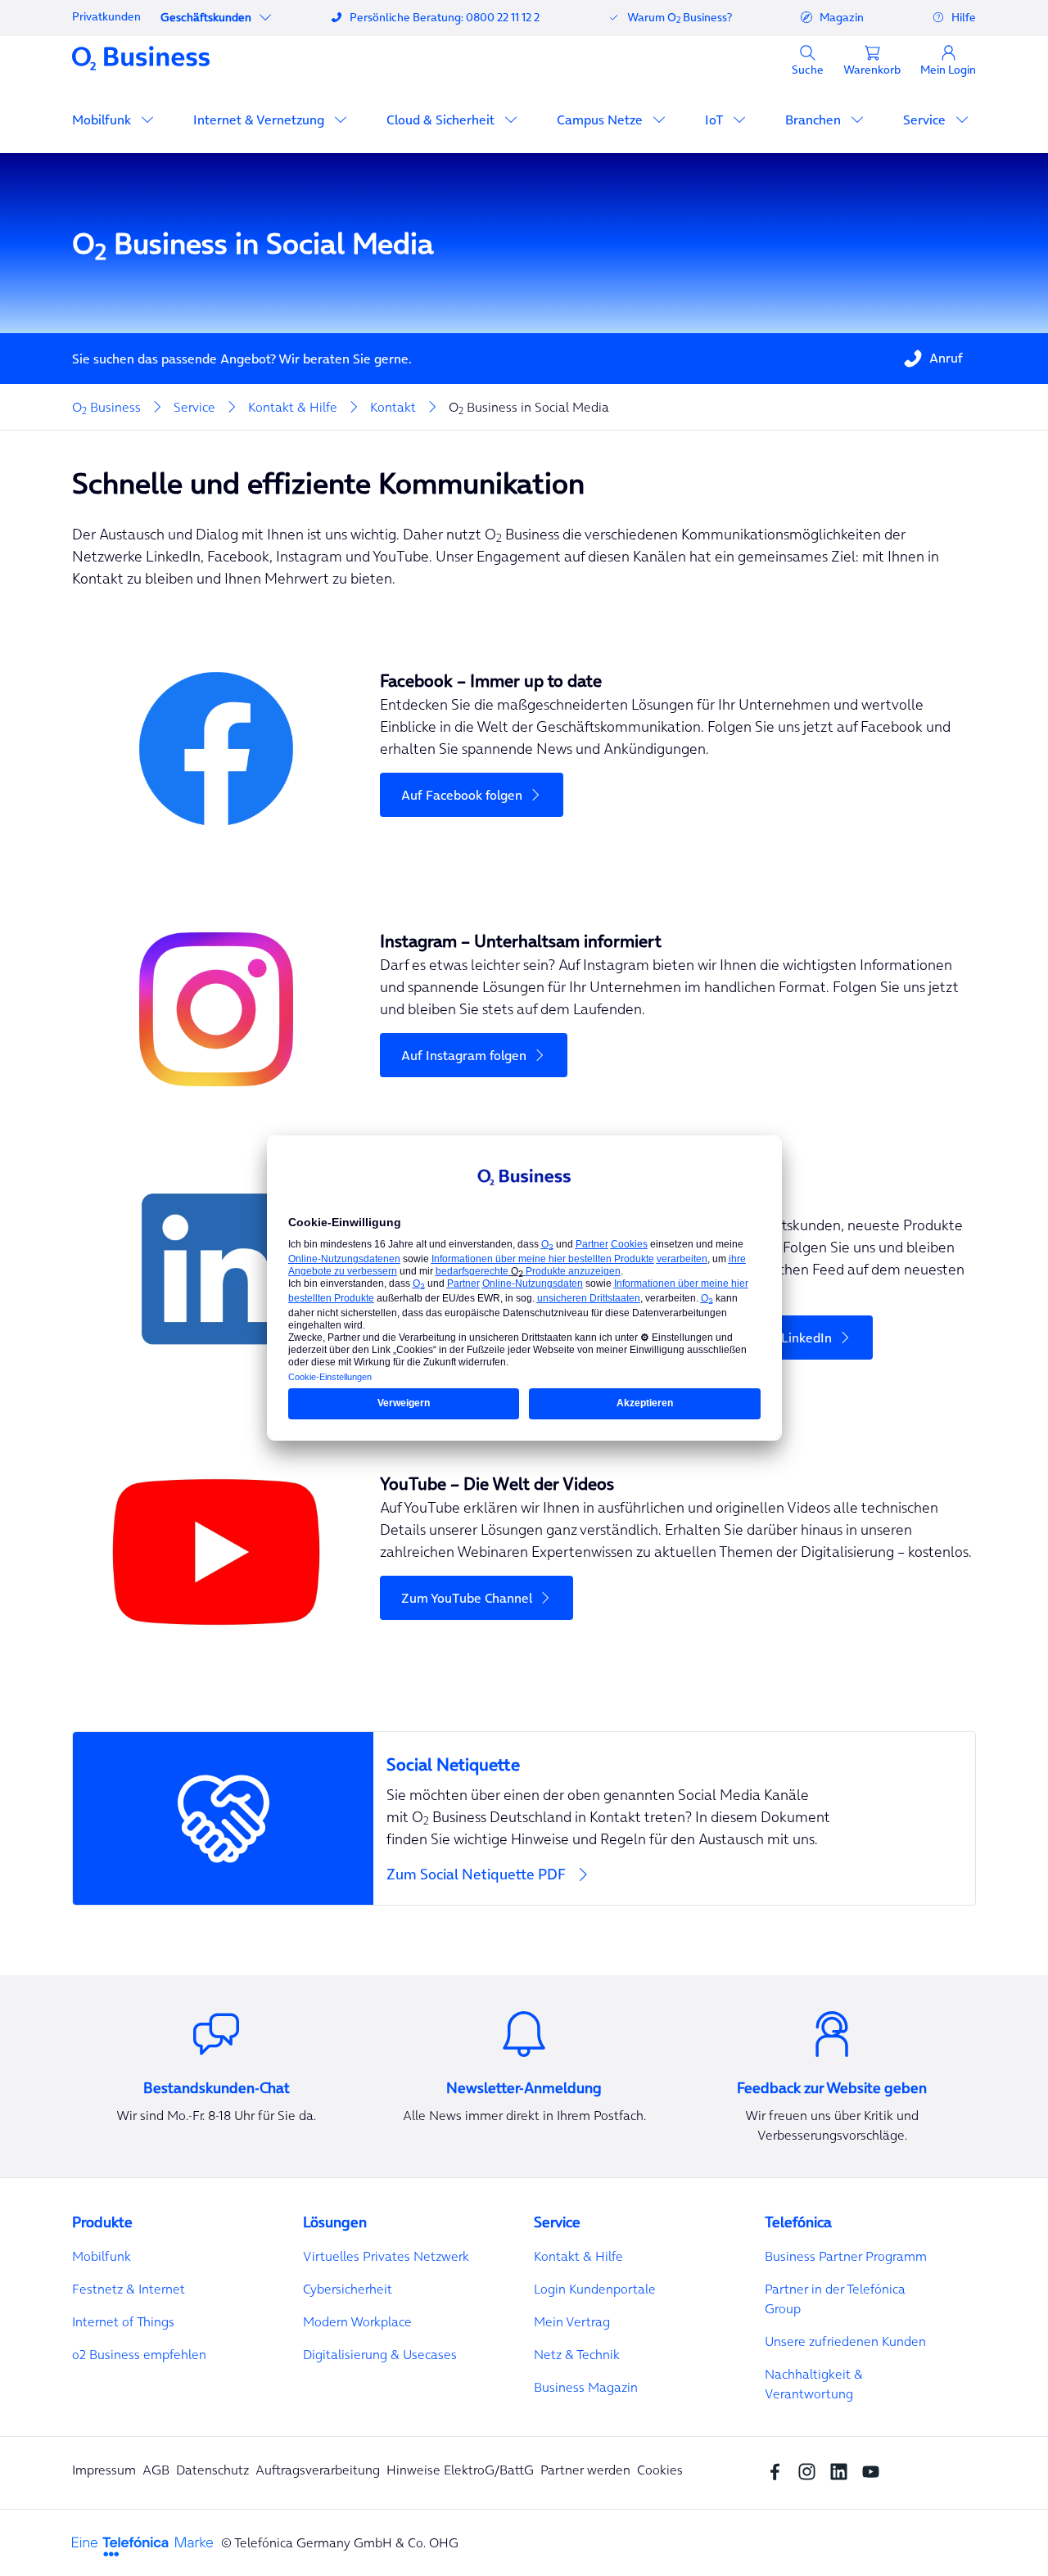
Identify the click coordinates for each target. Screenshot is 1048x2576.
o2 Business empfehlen (139, 2354)
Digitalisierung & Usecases (380, 2354)
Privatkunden (106, 16)
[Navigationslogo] (141, 57)
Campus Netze (601, 120)
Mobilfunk (103, 120)
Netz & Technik (577, 2354)
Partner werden (585, 2470)
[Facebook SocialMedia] (779, 2470)
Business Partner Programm (846, 2256)
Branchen (815, 120)
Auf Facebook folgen (462, 795)
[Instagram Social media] (811, 2470)
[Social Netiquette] (674, 1755)
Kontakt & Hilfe (578, 2256)
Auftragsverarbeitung (318, 2470)
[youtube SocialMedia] (875, 2470)
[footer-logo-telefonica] (142, 2545)
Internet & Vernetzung (260, 120)
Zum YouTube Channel (467, 1598)
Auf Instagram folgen (464, 1055)
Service (926, 120)
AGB (156, 2470)
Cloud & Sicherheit (442, 120)
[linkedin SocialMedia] (843, 2470)
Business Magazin (586, 2387)
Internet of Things (123, 2321)
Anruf (946, 358)
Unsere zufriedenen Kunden (845, 2341)
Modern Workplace (357, 2321)
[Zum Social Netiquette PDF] (524, 1818)
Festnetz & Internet (129, 2289)
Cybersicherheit (348, 2289)
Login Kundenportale (595, 2289)
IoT (716, 120)
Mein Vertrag (572, 2321)
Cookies (660, 2470)
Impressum (104, 2470)
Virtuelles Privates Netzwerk (386, 2256)
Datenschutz (212, 2470)
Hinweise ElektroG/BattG (460, 2470)
